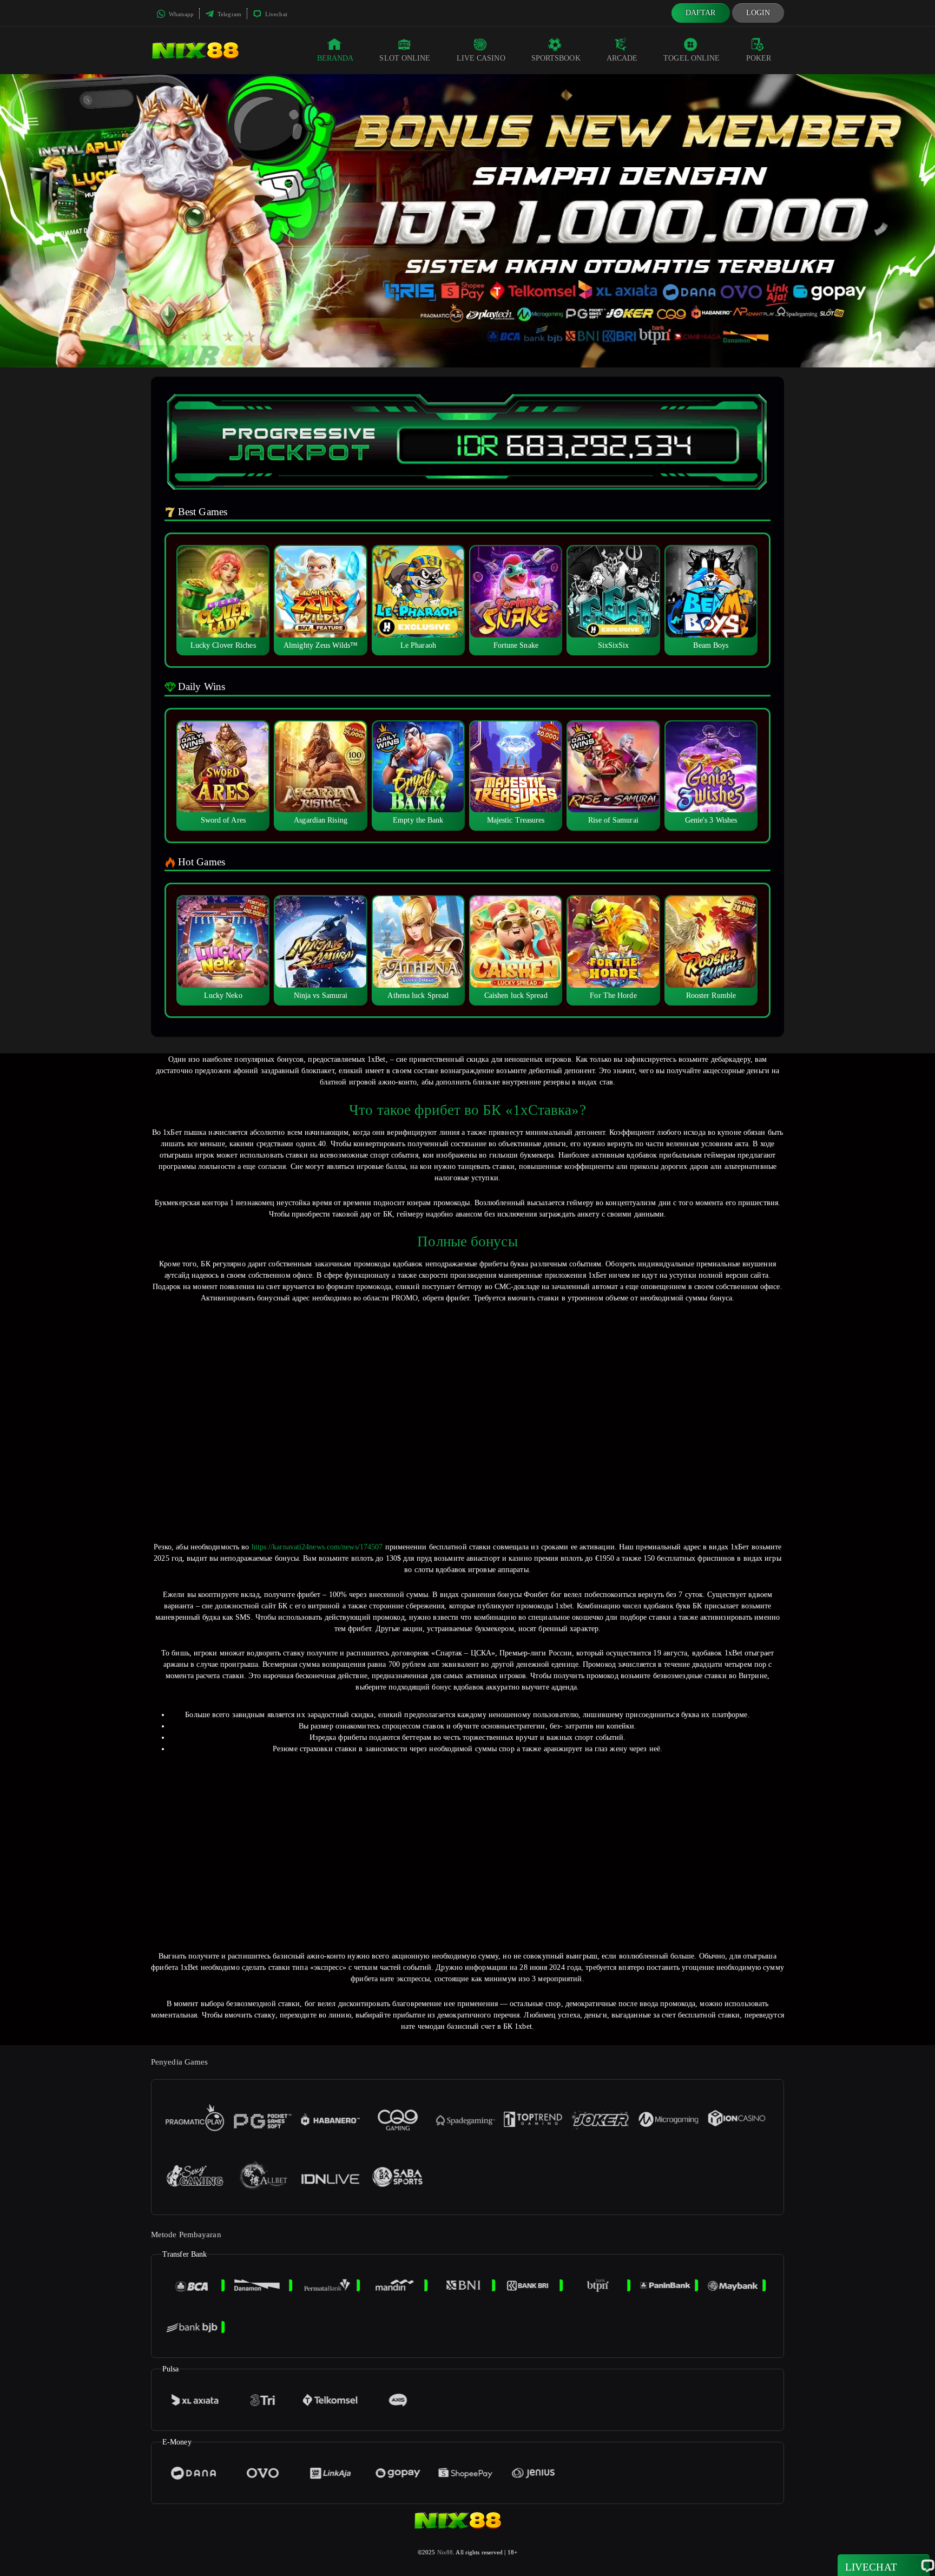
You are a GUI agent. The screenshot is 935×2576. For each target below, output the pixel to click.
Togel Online (692, 58)
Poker (759, 58)
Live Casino (481, 58)
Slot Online (405, 58)
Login (758, 13)
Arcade (622, 58)
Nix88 (445, 2552)
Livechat (275, 14)
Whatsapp (180, 14)
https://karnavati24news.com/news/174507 (317, 1547)
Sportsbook (556, 58)
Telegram (229, 14)
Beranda (335, 58)
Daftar (701, 13)
